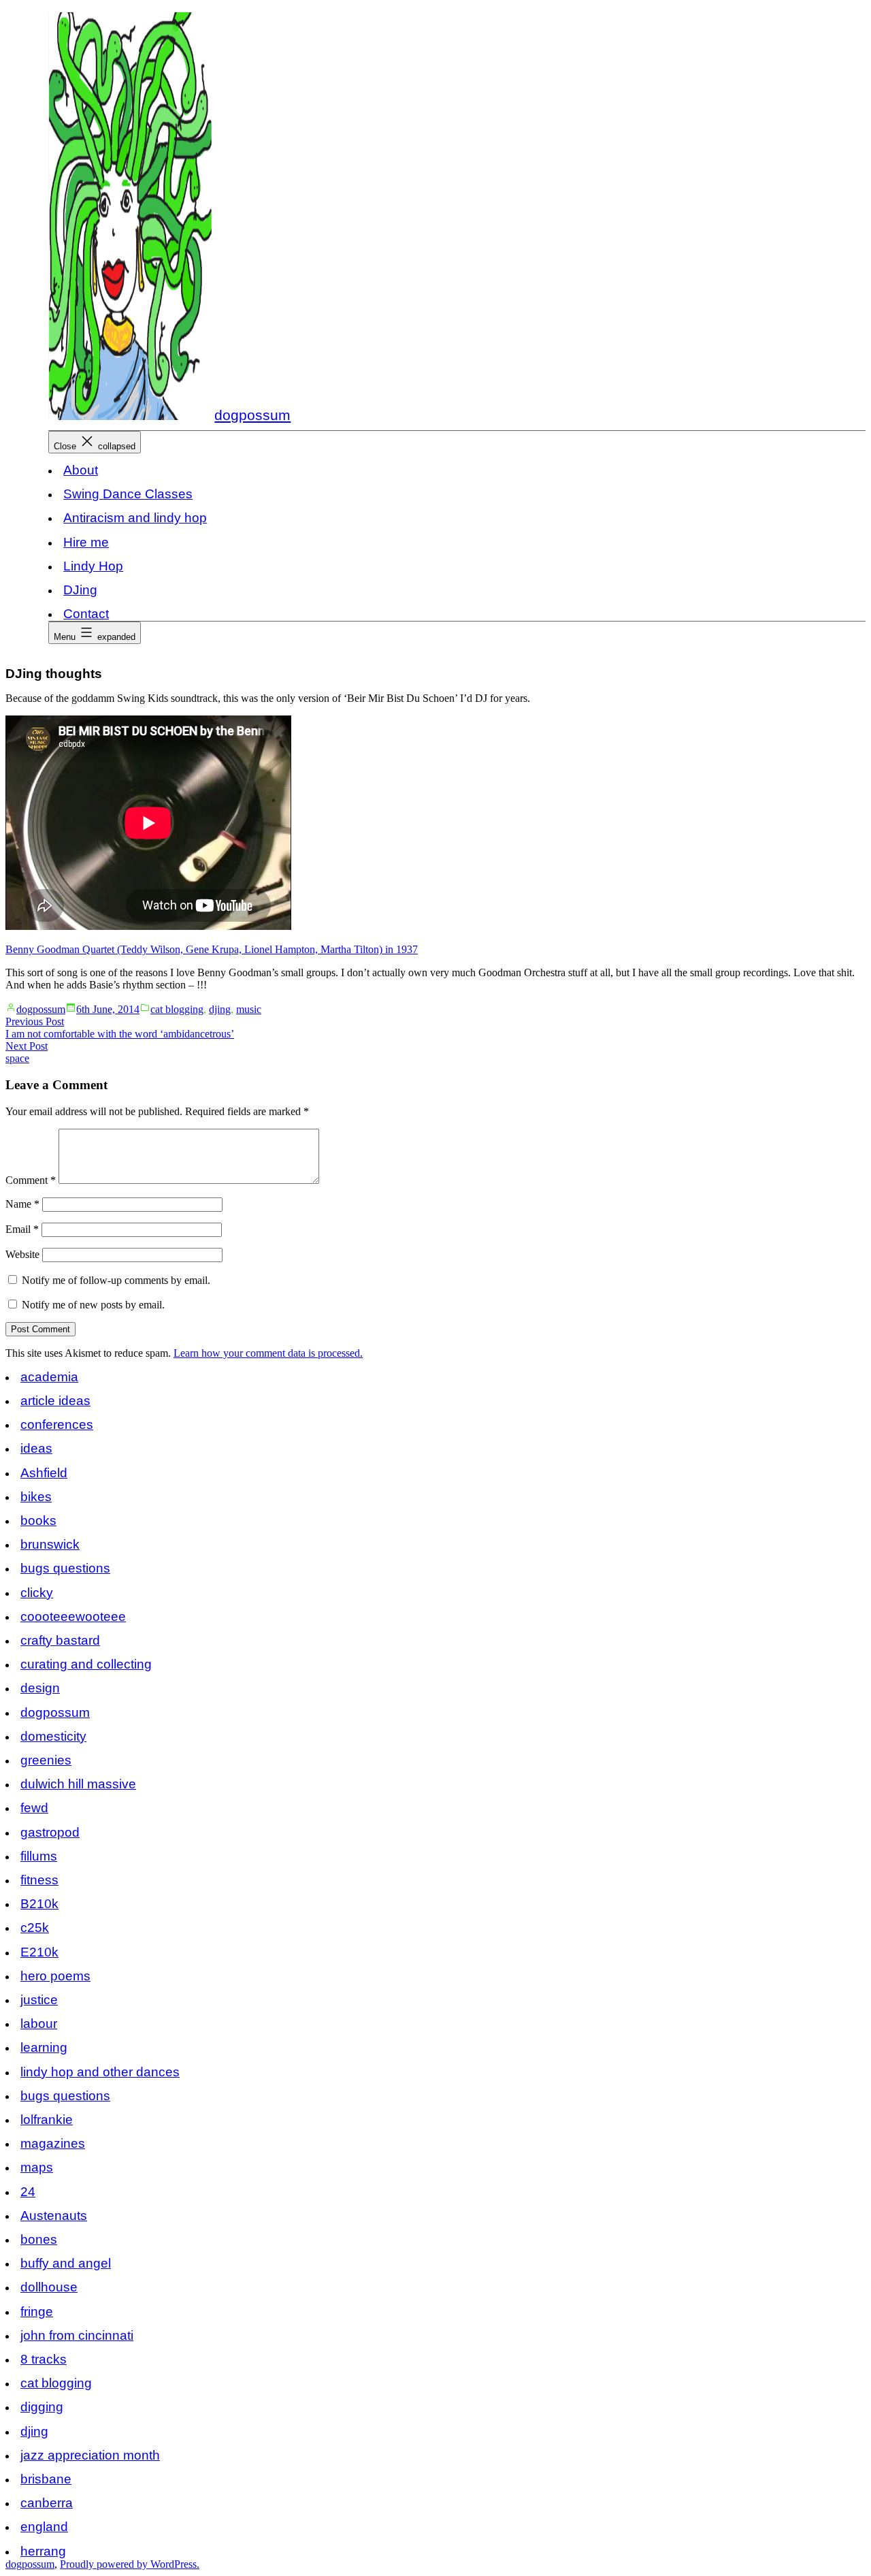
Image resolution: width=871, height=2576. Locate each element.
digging (42, 2407)
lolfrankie (47, 2120)
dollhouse (49, 2287)
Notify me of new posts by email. (93, 1305)
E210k (39, 1952)
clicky (37, 1593)
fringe (37, 2312)
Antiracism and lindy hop (135, 518)
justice (39, 2000)
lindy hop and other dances (100, 2072)
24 (28, 2192)
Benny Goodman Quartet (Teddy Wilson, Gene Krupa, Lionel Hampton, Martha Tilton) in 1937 (212, 949)
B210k (39, 1904)
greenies (46, 1760)
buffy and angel (66, 2263)
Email (22, 1229)
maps (37, 2167)
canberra (47, 2503)
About (81, 470)
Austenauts (54, 2216)
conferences (57, 1424)
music (249, 1009)
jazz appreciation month (90, 2455)
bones (39, 2239)
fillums (39, 1856)
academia (49, 1377)
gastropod (50, 1832)
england (44, 2527)
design (40, 1688)
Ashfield (44, 1473)
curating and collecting (86, 1664)
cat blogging (177, 1009)
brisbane (46, 2479)
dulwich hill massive (78, 1784)
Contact (86, 614)
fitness (39, 1880)
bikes (36, 1497)
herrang (43, 2551)
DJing (80, 590)
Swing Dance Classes (128, 494)
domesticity (53, 1736)
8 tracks (44, 2359)
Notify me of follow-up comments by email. (116, 1280)
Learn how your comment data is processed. (268, 1353)
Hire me (86, 542)
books (38, 1520)
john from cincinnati (77, 2335)
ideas (36, 1448)
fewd (34, 1808)
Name (22, 1204)
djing (220, 1009)
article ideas (55, 1401)
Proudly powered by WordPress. (130, 2564)
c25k (35, 1928)
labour (39, 2024)
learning (44, 2047)
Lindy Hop (93, 566)
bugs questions (65, 1568)
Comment (31, 1180)
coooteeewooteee (73, 1616)
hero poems (55, 1976)
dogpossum (252, 415)
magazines (53, 2143)
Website (22, 1254)
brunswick (50, 1544)
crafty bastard (60, 1640)
